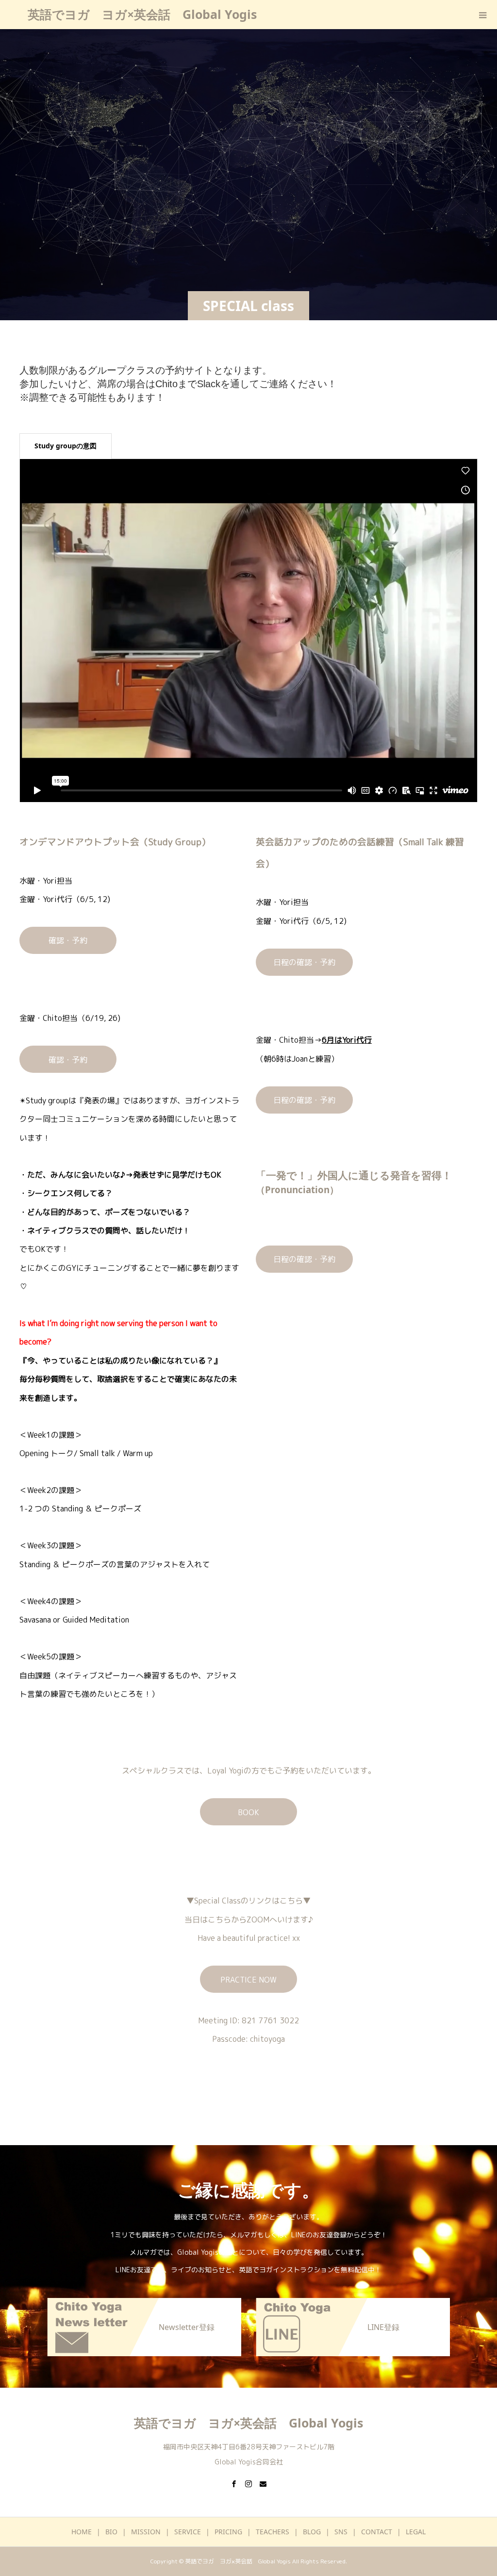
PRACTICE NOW (248, 1980)
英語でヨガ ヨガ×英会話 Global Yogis (142, 14)
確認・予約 (68, 940)
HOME (82, 2532)
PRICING (228, 2532)
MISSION (146, 2532)
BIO (111, 2532)
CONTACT (377, 2532)
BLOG (312, 2532)
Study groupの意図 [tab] (66, 446)
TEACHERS (273, 2532)
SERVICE (188, 2532)
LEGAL (416, 2532)
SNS (341, 2532)
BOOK (248, 1812)
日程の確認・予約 (304, 962)
